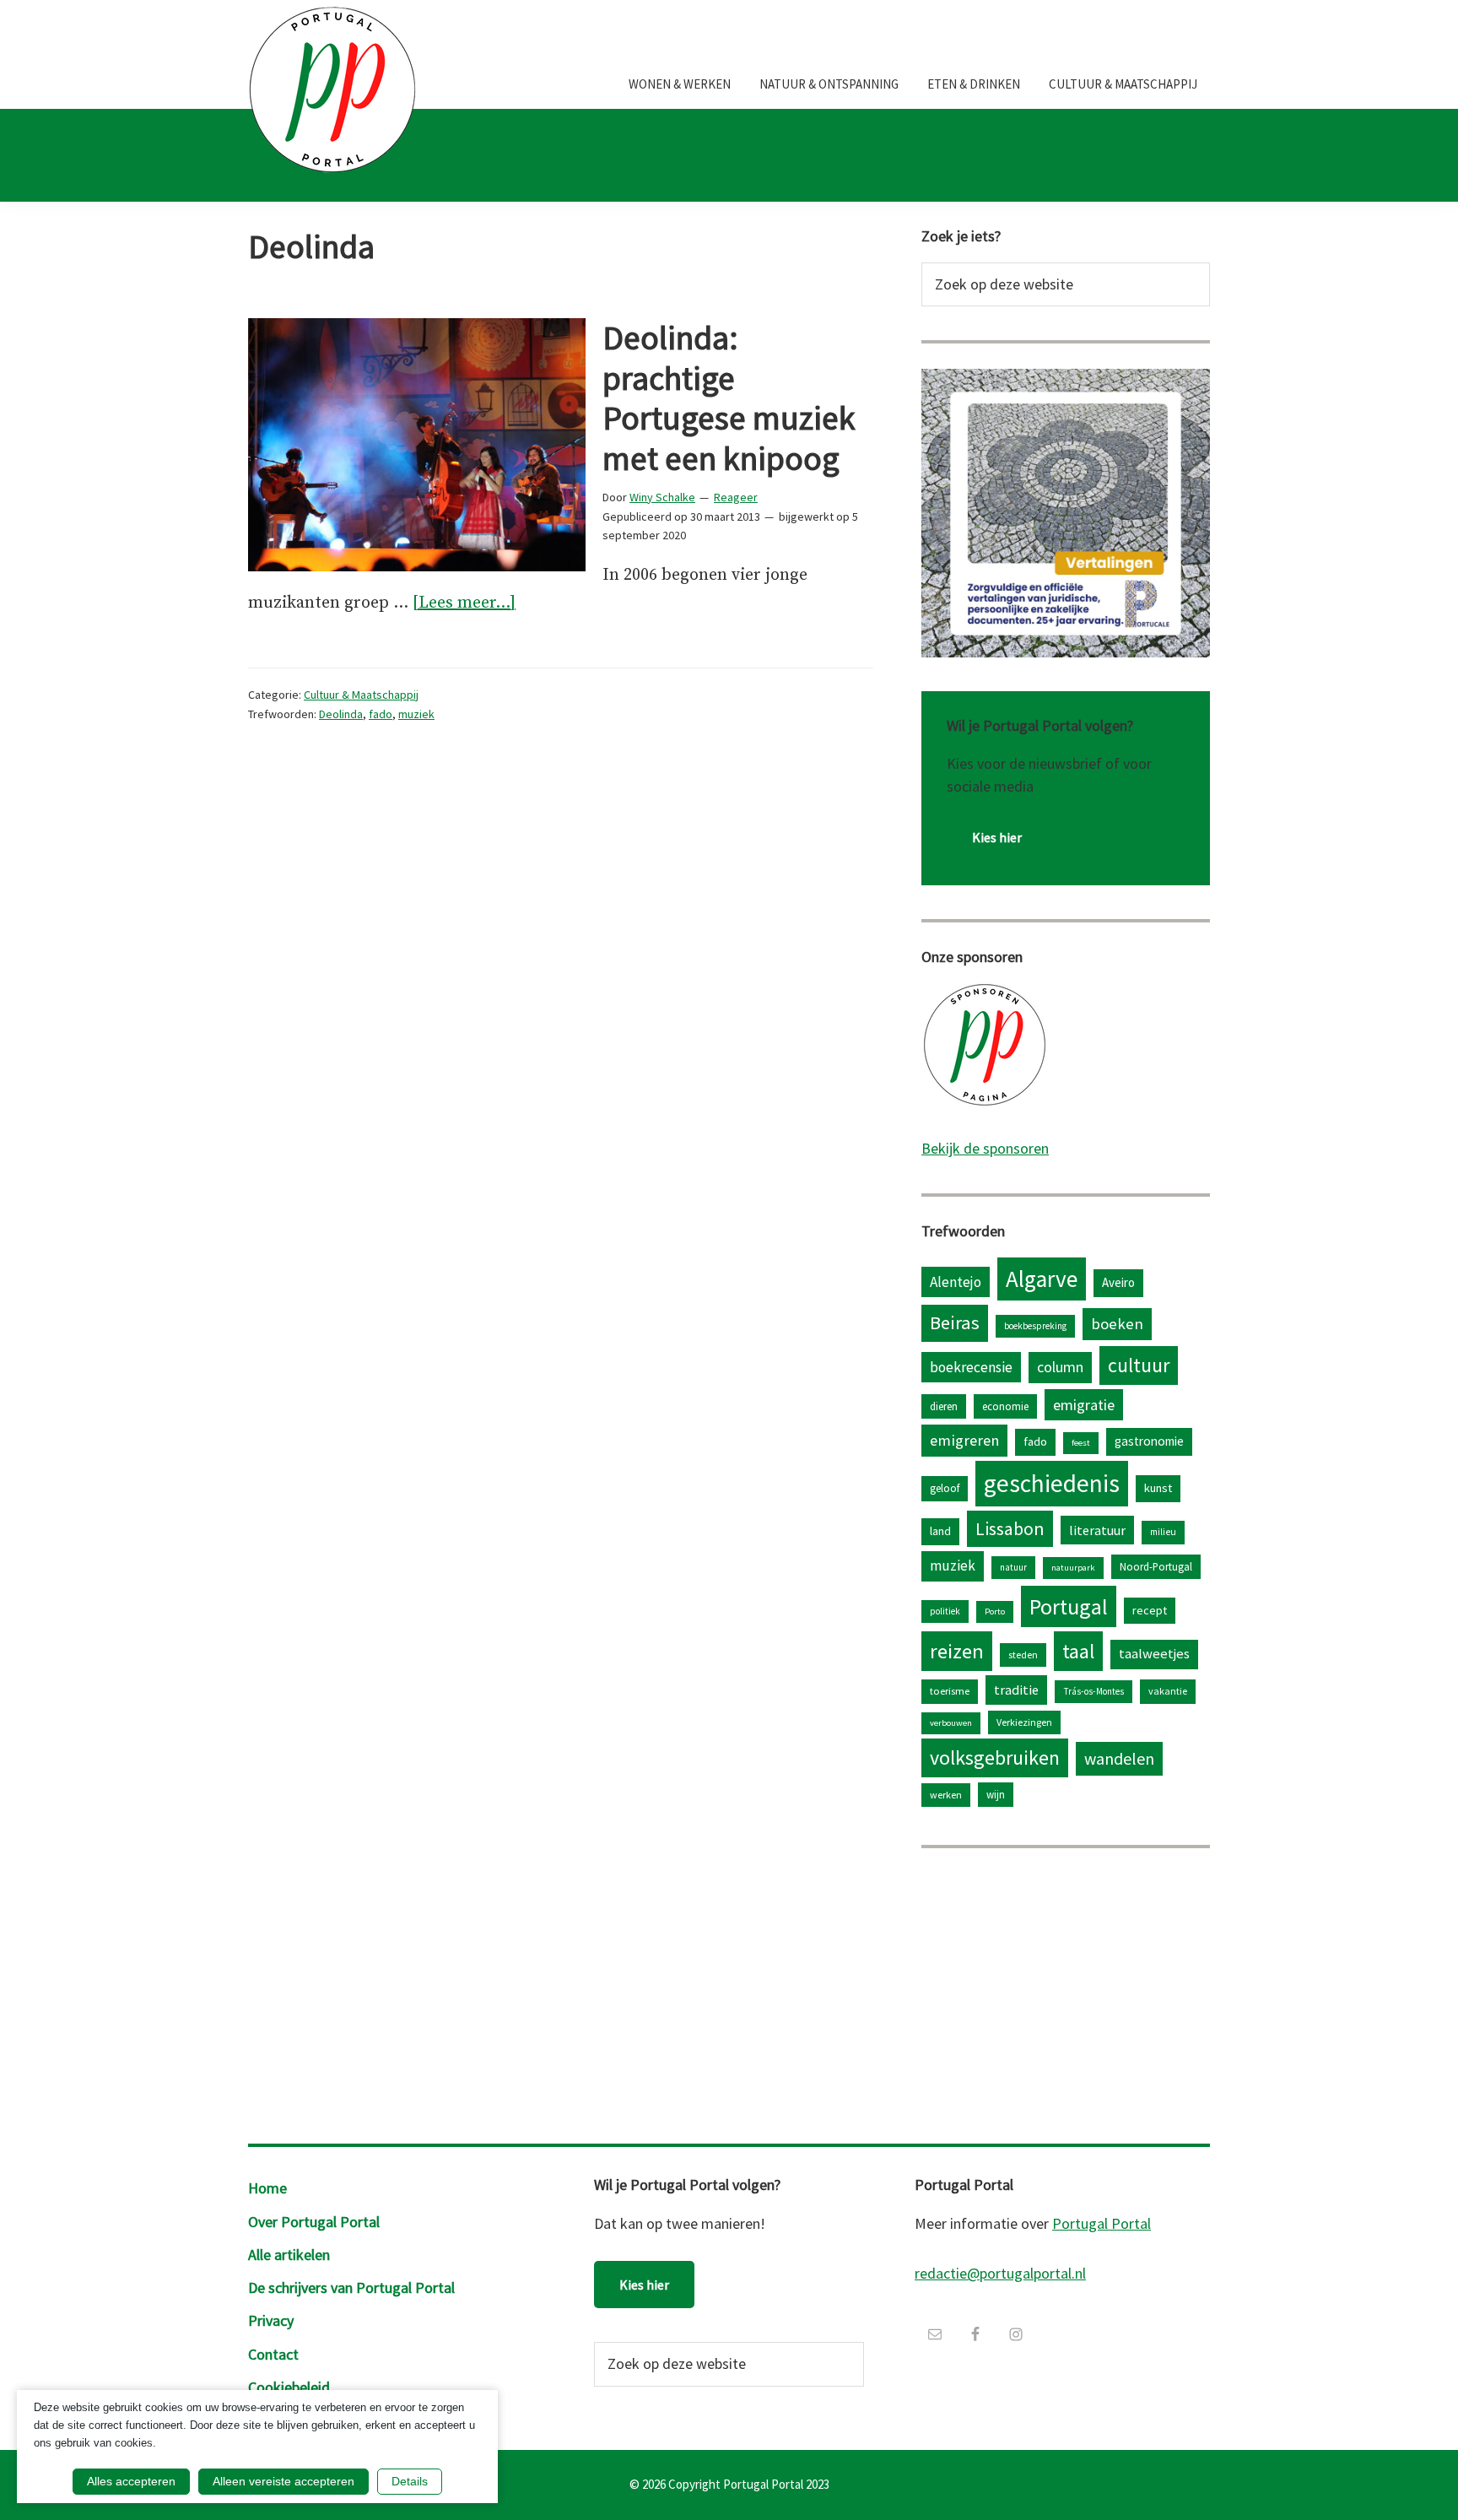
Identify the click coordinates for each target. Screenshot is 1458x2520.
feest (1081, 1443)
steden (1023, 1655)
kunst (1158, 1488)
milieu (1163, 1532)
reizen (957, 1651)
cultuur (1139, 1365)
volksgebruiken (995, 1758)
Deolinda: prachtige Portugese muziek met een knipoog (729, 398)
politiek (945, 1611)
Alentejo (956, 1282)
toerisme (950, 1691)
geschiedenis (1052, 1483)
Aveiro (1118, 1282)
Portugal (1069, 1606)
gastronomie (1149, 1441)
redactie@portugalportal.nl (1000, 2273)
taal (1078, 1651)
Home (267, 2188)
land (940, 1531)
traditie (1016, 1690)
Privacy (271, 2320)
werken (946, 1795)
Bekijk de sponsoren (985, 1148)
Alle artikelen (289, 2255)
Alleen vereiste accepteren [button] (283, 2481)
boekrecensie (971, 1367)
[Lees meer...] (464, 605)
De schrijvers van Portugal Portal (351, 2287)
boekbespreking (1035, 1326)
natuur (1013, 1567)
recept (1150, 1610)
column (1060, 1367)
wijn (996, 1794)
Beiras (955, 1322)
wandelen (1119, 1758)
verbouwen (951, 1723)
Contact (273, 2354)
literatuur (1097, 1530)
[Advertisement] (1066, 1992)
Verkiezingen (1024, 1722)
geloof (945, 1488)
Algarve (1042, 1279)
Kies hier (997, 837)
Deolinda (341, 714)
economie (1005, 1406)
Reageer (736, 497)
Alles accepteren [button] (131, 2481)
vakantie (1168, 1691)
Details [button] (410, 2481)
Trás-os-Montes (1093, 1691)
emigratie (1084, 1405)
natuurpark (1073, 1568)
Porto (995, 1612)
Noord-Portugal (1156, 1566)
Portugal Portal (1102, 2223)
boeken (1117, 1324)
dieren (944, 1406)
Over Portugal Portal (314, 2222)
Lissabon (1010, 1528)
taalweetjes (1154, 1654)
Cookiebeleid (289, 2387)
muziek (416, 714)
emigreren (964, 1440)
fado (381, 714)
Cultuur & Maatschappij (361, 695)
